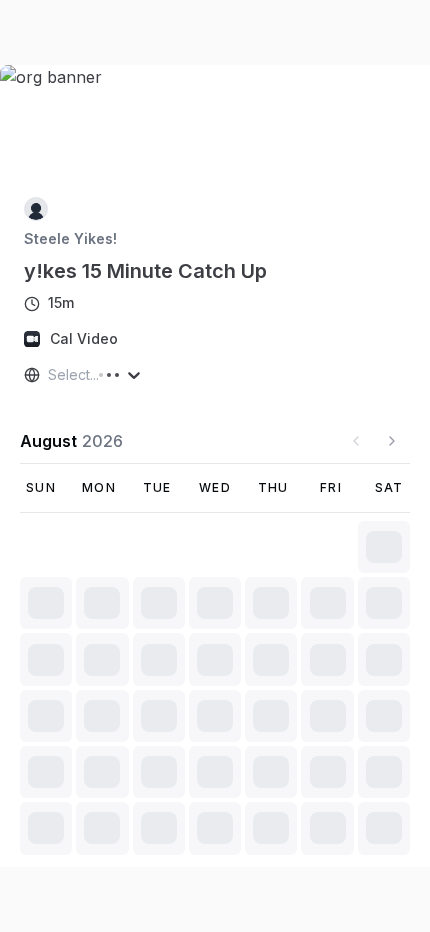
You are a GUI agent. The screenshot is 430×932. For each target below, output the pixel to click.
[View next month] (392, 441)
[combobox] (50, 375)
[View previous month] (356, 441)
